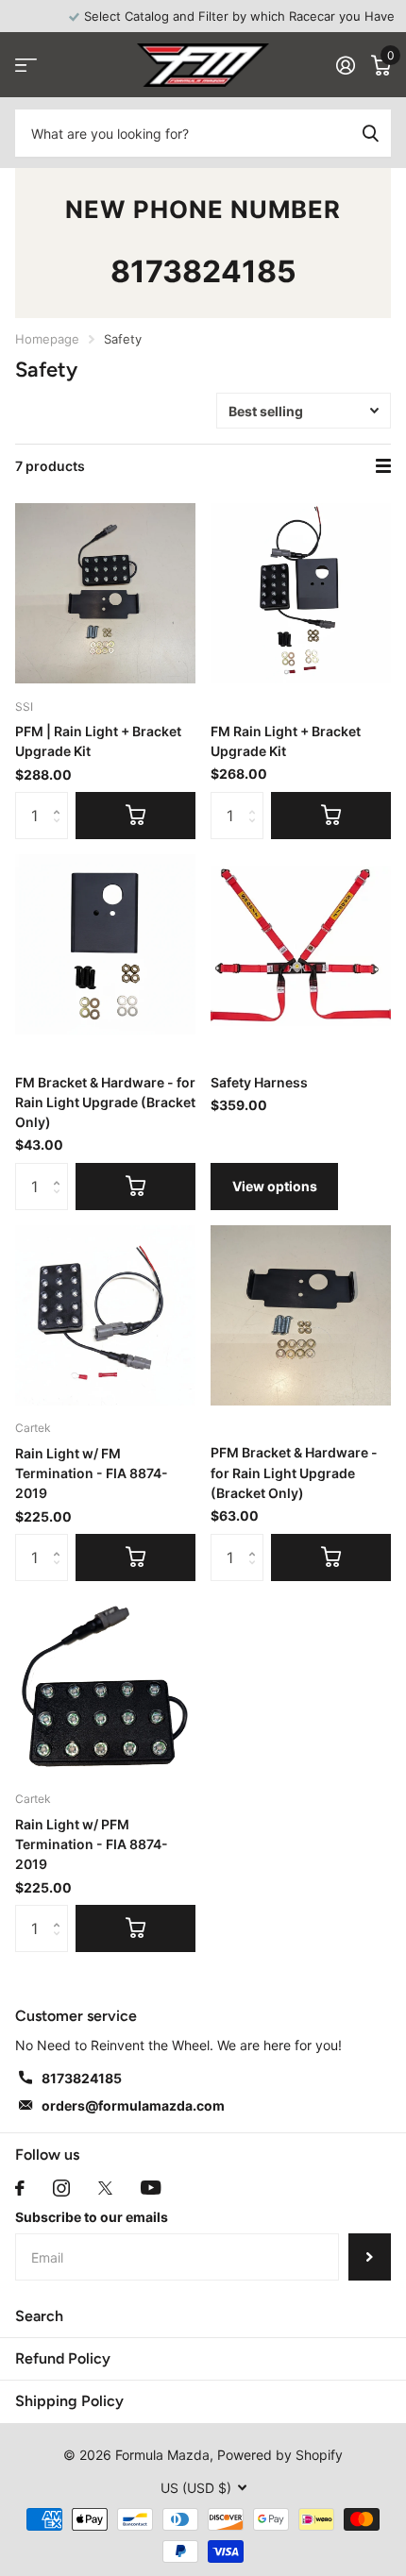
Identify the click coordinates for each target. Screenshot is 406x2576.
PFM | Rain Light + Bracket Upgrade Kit (98, 741)
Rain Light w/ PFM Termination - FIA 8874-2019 (92, 1844)
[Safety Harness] (301, 944)
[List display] (383, 466)
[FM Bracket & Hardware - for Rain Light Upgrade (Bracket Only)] (105, 944)
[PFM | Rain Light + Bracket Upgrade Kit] (105, 593)
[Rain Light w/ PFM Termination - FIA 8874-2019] (105, 1686)
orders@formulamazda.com (133, 2105)
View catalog (26, 66)
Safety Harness (259, 1082)
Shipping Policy (69, 2401)
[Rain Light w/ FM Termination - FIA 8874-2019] (105, 1315)
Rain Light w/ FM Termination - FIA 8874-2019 (92, 1473)
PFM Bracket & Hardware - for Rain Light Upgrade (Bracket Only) (294, 1473)
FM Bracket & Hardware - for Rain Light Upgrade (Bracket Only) (105, 1103)
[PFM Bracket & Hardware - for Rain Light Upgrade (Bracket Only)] (301, 1315)
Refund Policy (63, 2358)
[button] (61, 799)
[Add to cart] (135, 816)
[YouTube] (151, 2188)
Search (39, 2316)
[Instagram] (61, 2188)
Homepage (47, 339)
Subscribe (370, 2257)
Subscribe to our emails (92, 2217)
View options (275, 1186)
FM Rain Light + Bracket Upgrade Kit (286, 741)
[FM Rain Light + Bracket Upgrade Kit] (301, 593)
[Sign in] (345, 65)
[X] (105, 2188)
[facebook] (20, 2188)
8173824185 (203, 271)
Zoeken (370, 133)
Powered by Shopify (280, 2455)
